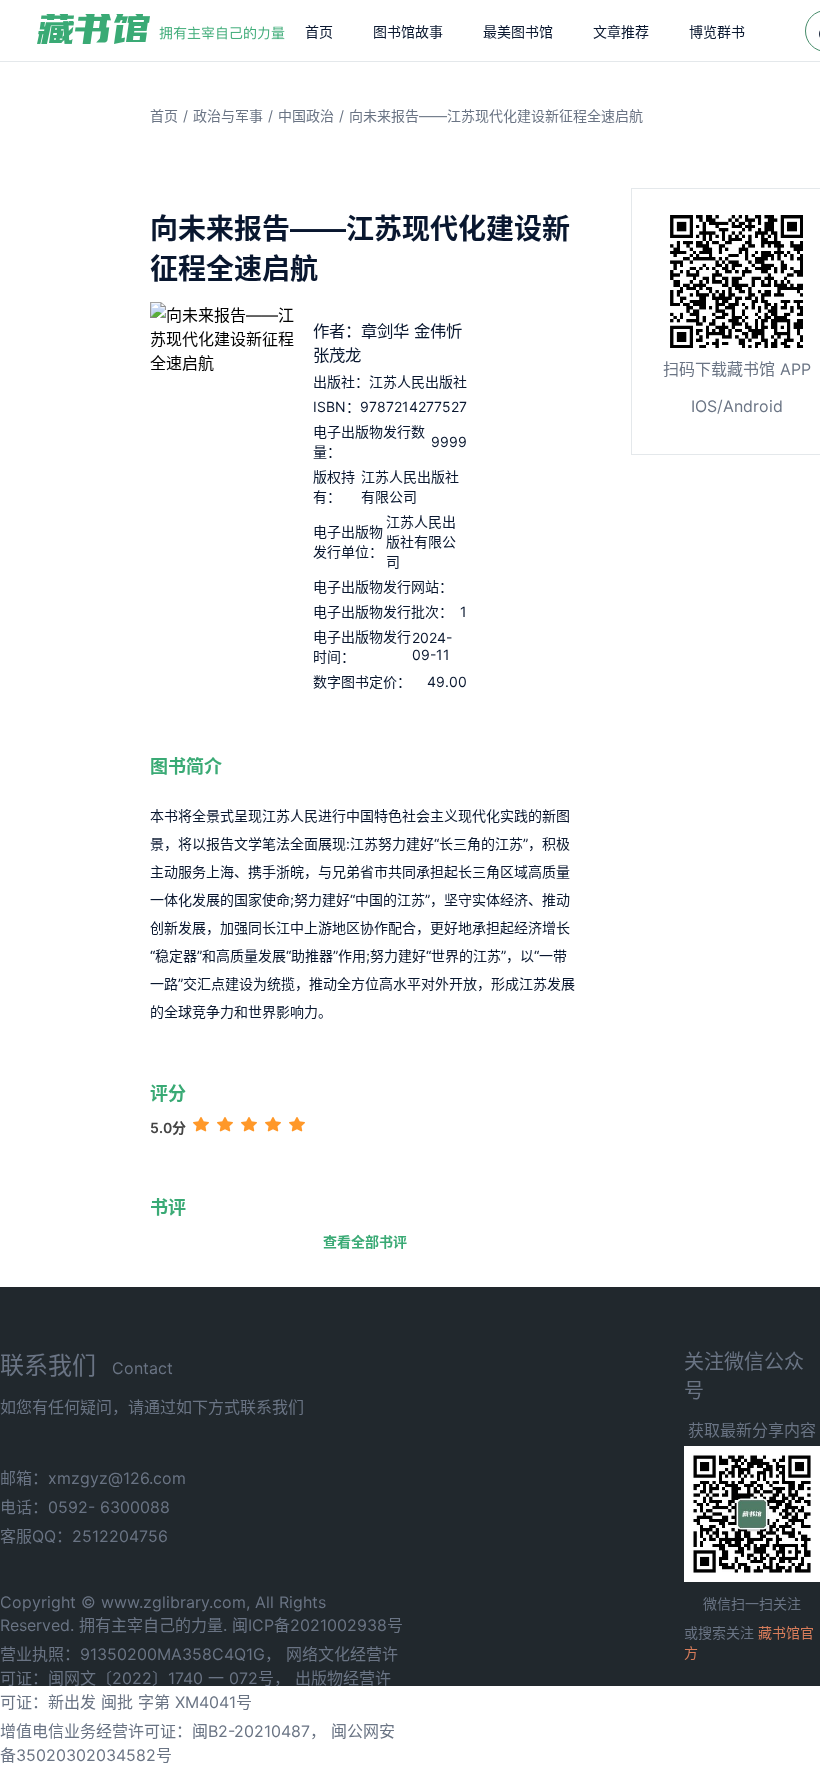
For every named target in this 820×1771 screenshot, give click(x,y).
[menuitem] (319, 31)
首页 (319, 31)
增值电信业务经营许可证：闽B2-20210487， (163, 1731)
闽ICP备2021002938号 (317, 1625)
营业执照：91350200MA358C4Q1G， (140, 1654)
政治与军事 (228, 115)
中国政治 (306, 115)
